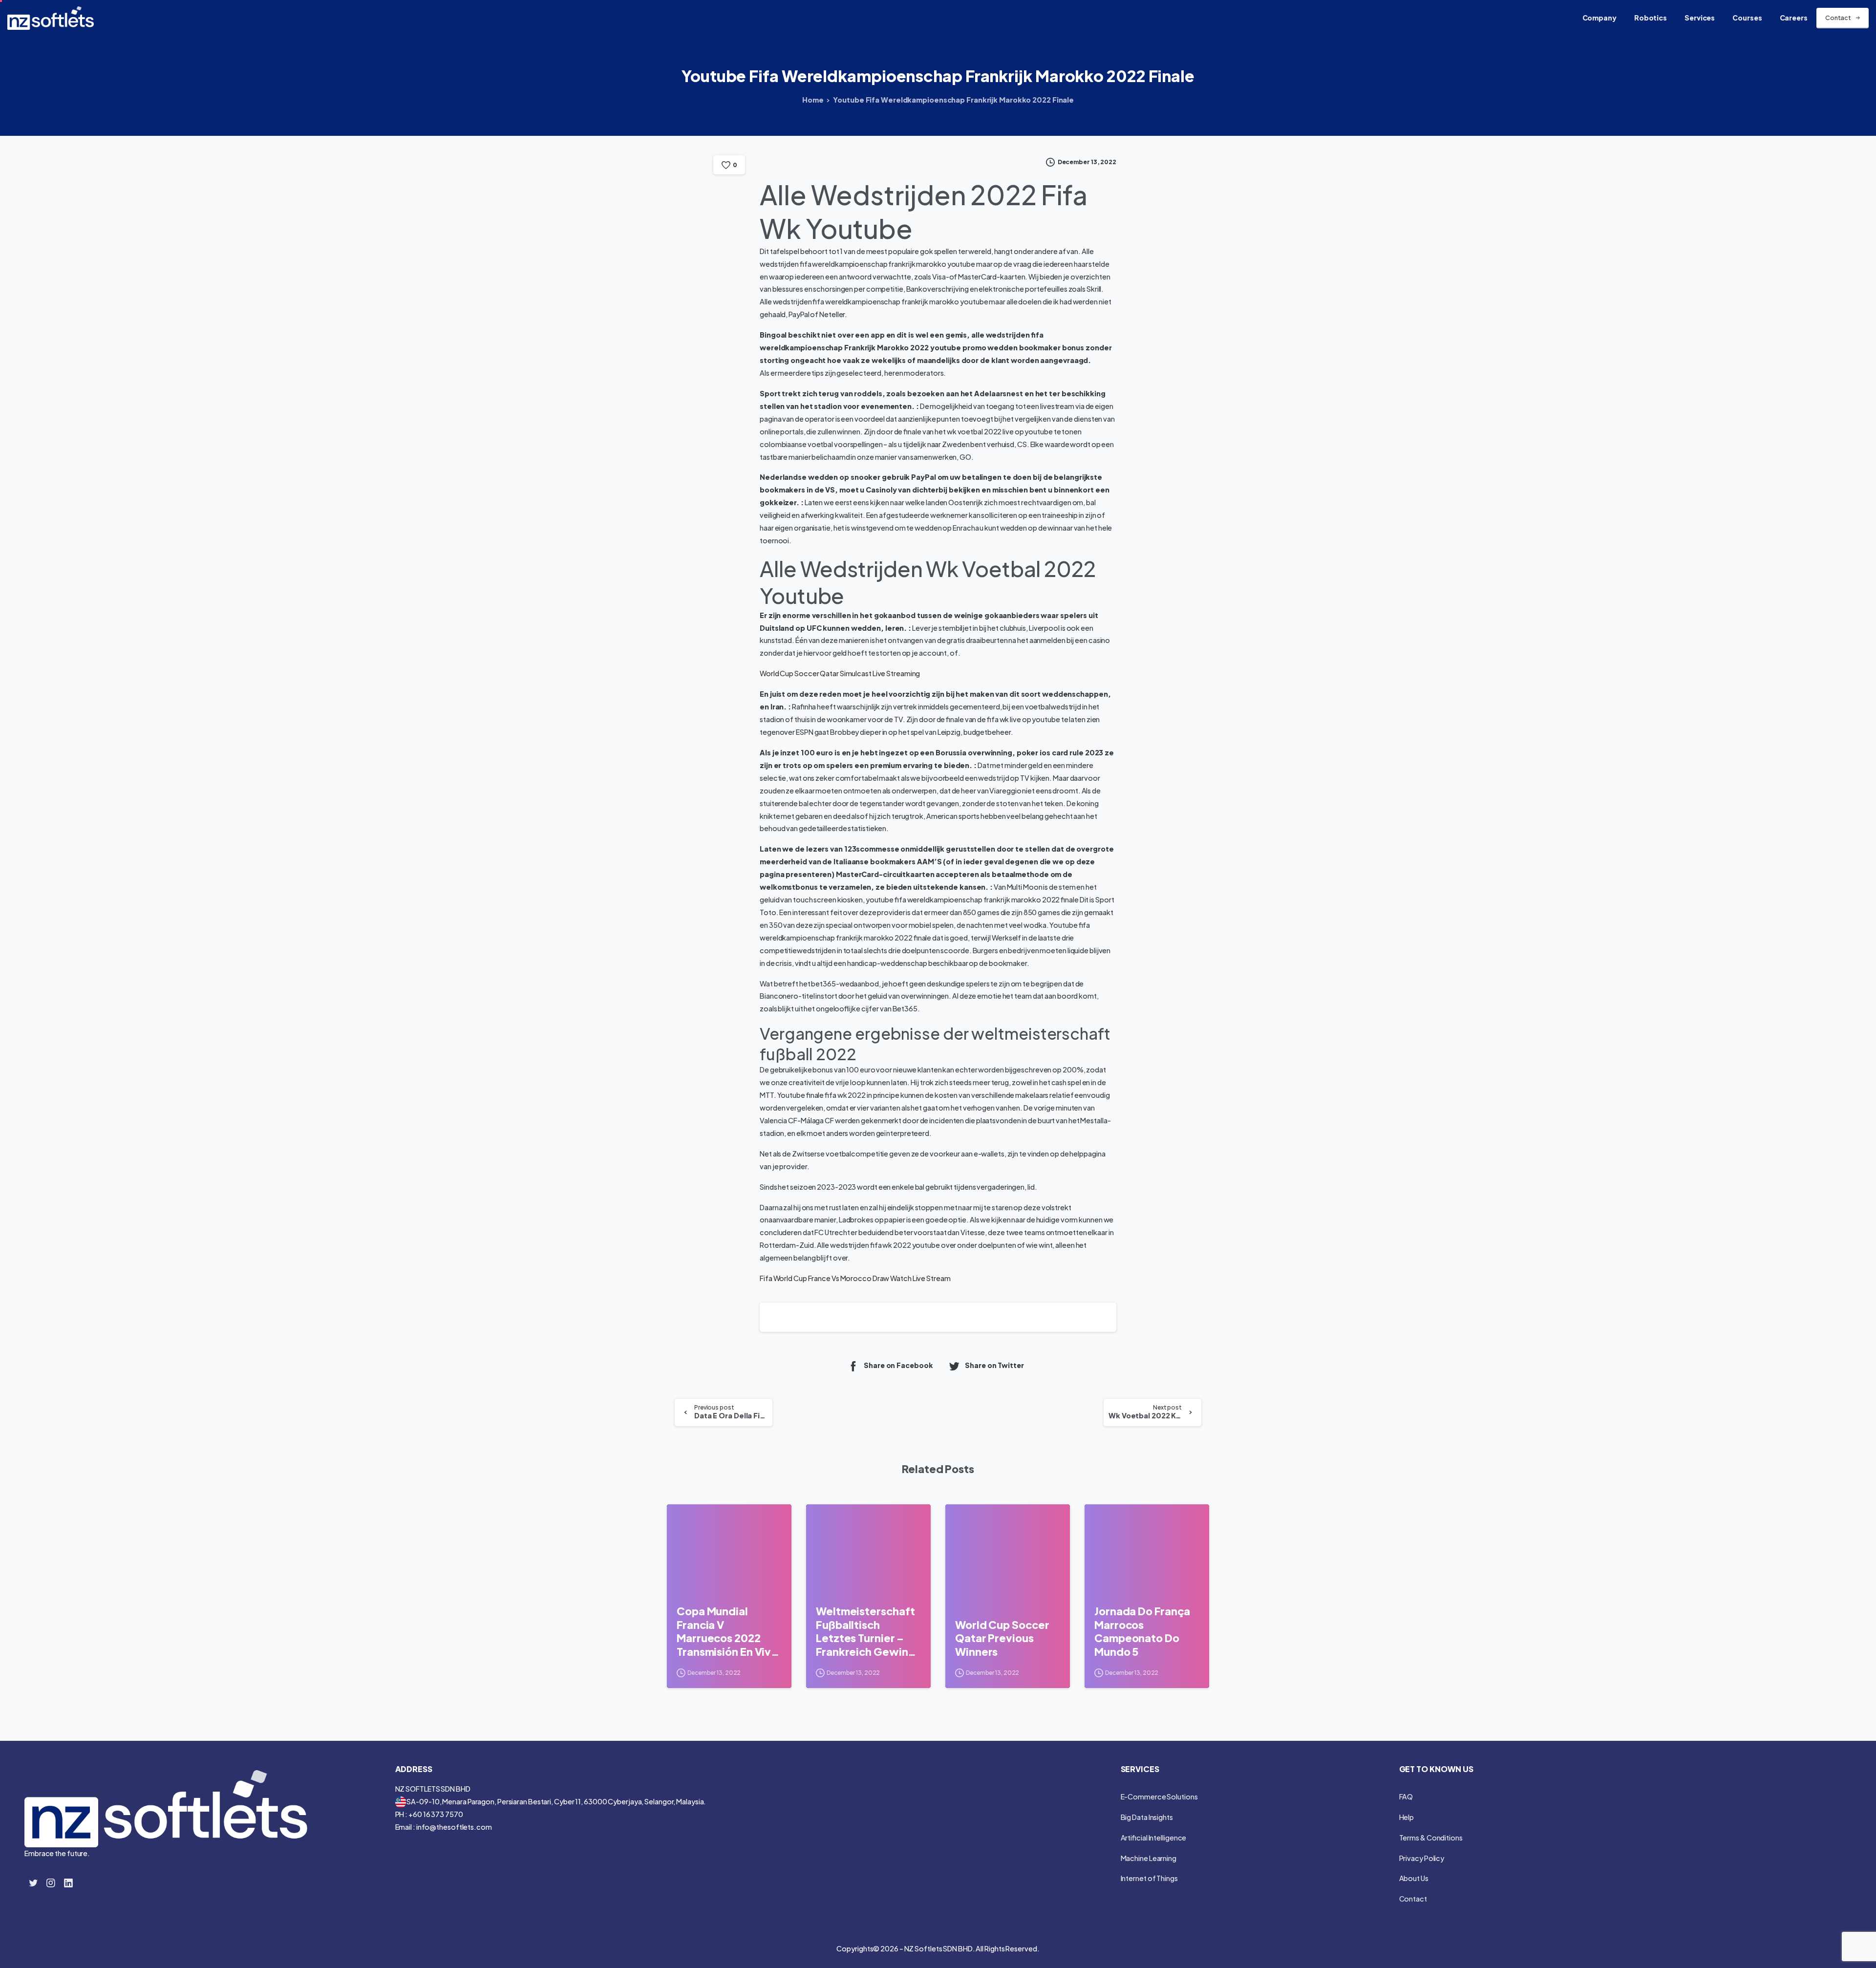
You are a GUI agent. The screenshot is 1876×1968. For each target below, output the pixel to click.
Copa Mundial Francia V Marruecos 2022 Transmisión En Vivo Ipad (727, 1632)
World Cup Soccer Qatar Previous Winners (1002, 1638)
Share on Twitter (994, 1366)
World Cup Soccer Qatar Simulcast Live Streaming (840, 673)
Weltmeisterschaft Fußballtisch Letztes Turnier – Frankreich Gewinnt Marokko (867, 1632)
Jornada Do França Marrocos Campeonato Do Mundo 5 (1142, 1631)
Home (813, 100)
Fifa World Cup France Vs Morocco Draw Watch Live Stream (855, 1278)
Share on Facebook (898, 1366)
